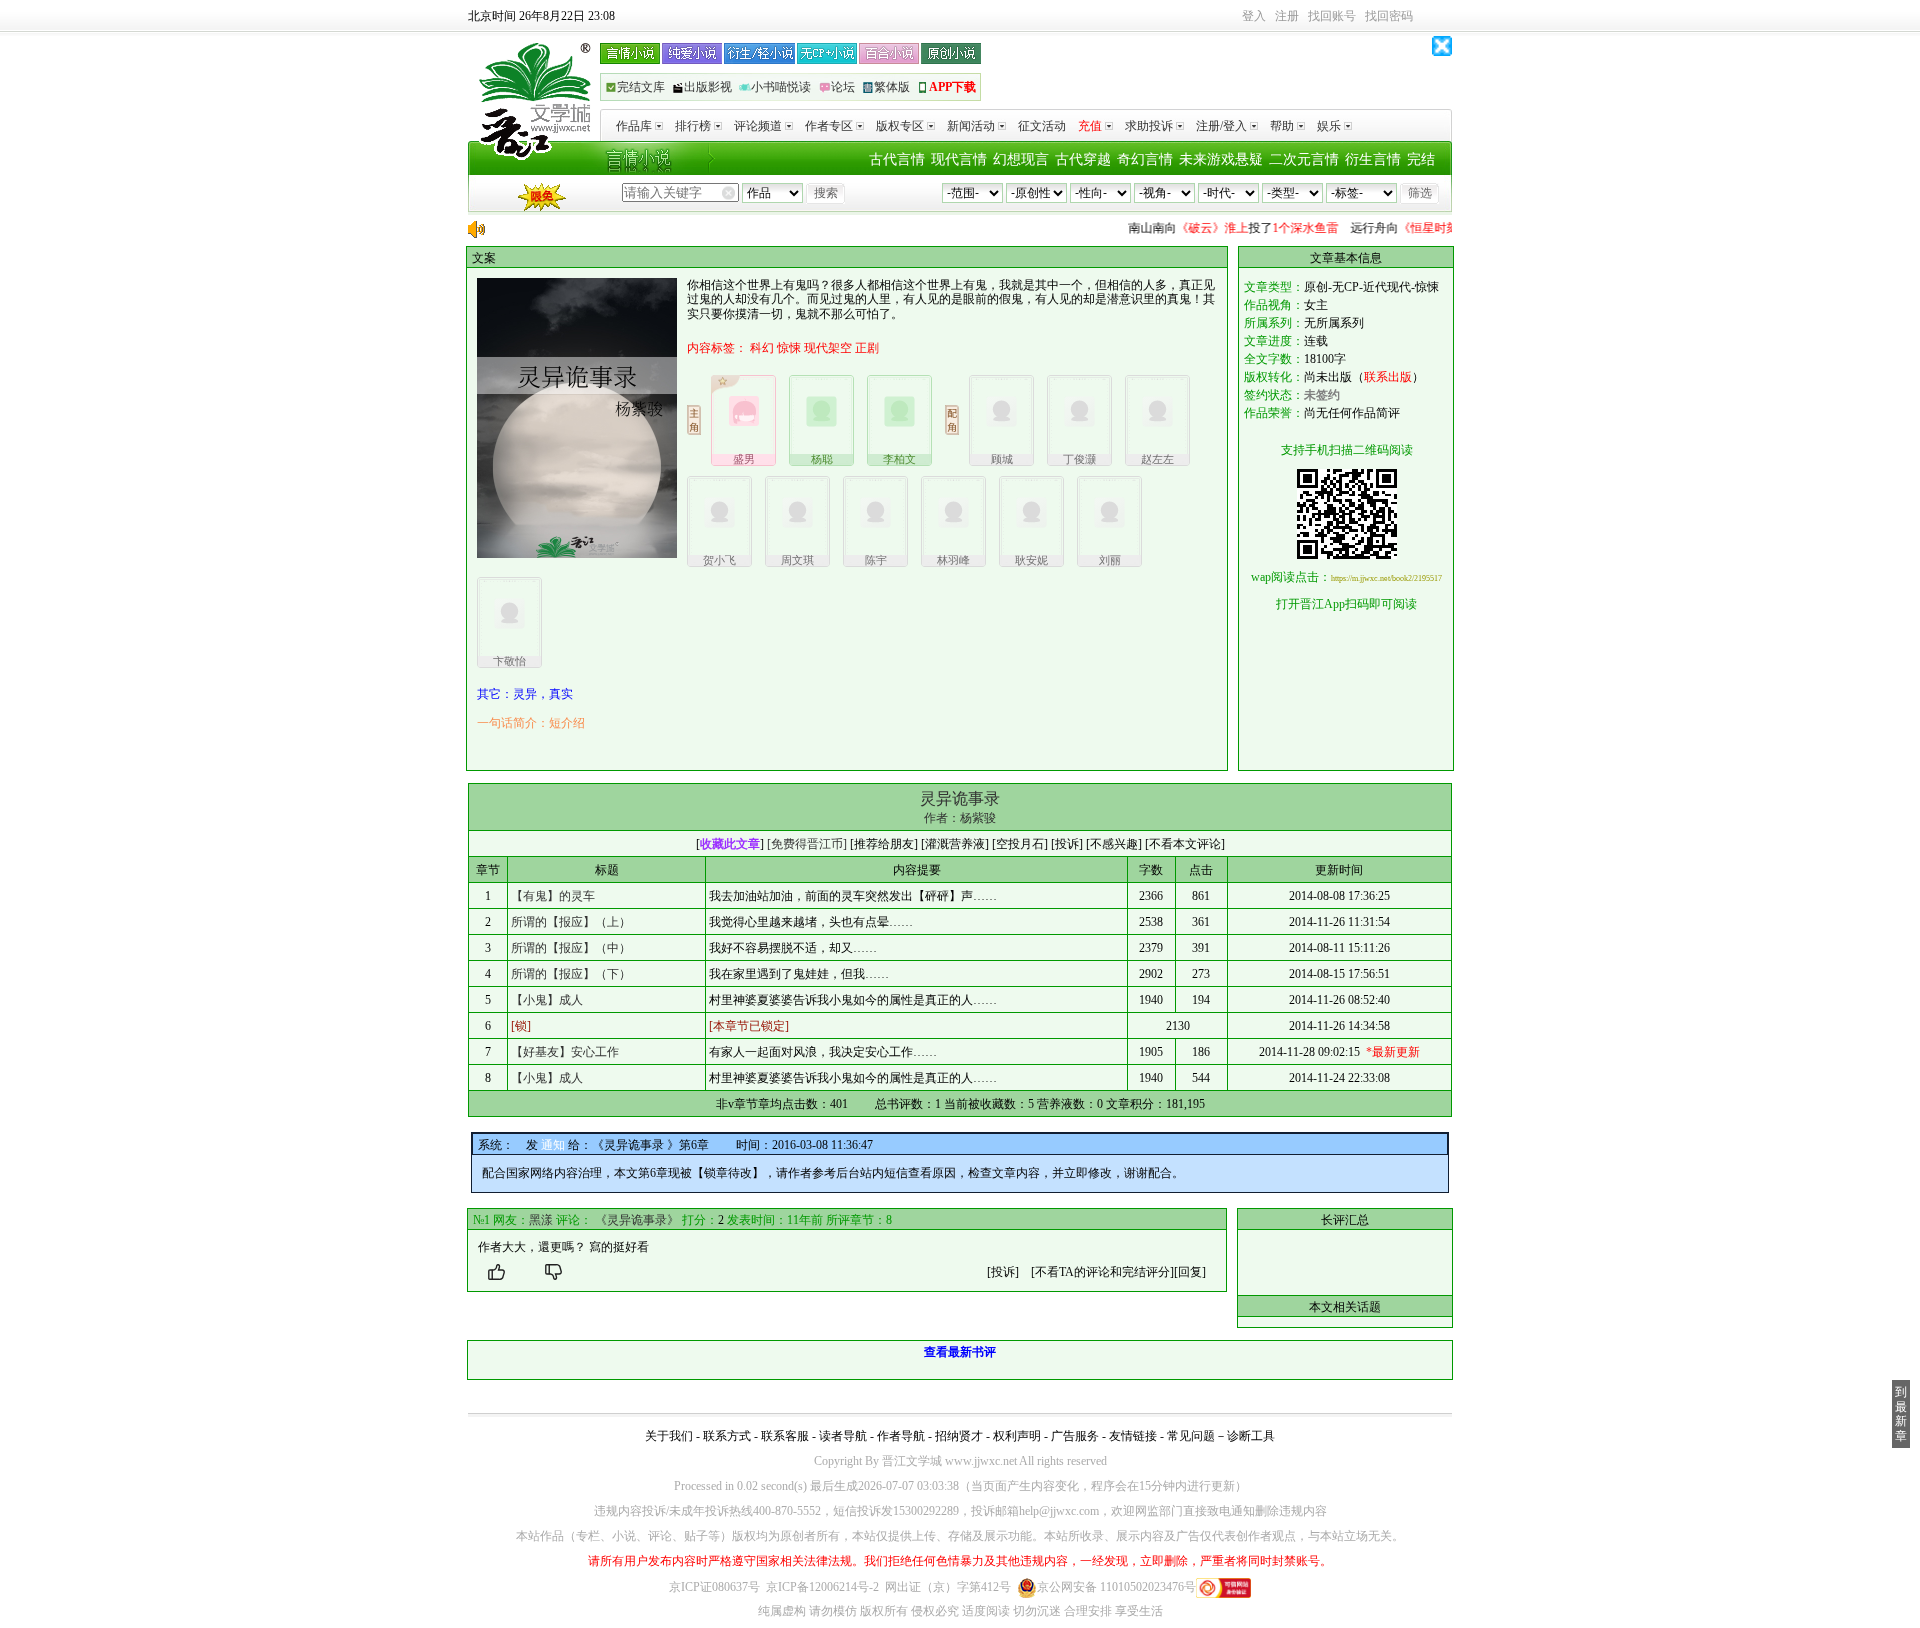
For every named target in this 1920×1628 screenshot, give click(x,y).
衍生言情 (1373, 159)
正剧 (867, 348)
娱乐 (1329, 126)
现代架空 (828, 348)
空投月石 (1020, 844)
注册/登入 (1221, 126)
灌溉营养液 (955, 844)
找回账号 (1332, 16)
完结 (1421, 159)
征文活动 (1042, 126)
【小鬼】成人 (547, 1000)
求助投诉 (1149, 126)
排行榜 (693, 126)
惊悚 (789, 348)
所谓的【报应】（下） (571, 974)
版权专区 (900, 126)
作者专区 (829, 126)
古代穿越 (1083, 159)
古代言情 (897, 159)
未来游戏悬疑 (1221, 159)
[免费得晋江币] (807, 844)
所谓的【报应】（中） (571, 948)
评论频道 (758, 126)
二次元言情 (1304, 159)
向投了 (1216, 228)
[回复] (1190, 1272)
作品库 (634, 126)
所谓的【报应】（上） (571, 922)
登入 (1254, 16)
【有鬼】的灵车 (553, 896)
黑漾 (541, 1220)
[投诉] (1003, 1272)
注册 (1287, 16)
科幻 (762, 348)
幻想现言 (1021, 159)
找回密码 (1389, 16)
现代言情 (959, 159)
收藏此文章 (730, 844)
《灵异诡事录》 (637, 1220)
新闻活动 (971, 126)
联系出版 (1388, 377)
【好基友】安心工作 (565, 1052)
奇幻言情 (1145, 159)
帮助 (1282, 126)
